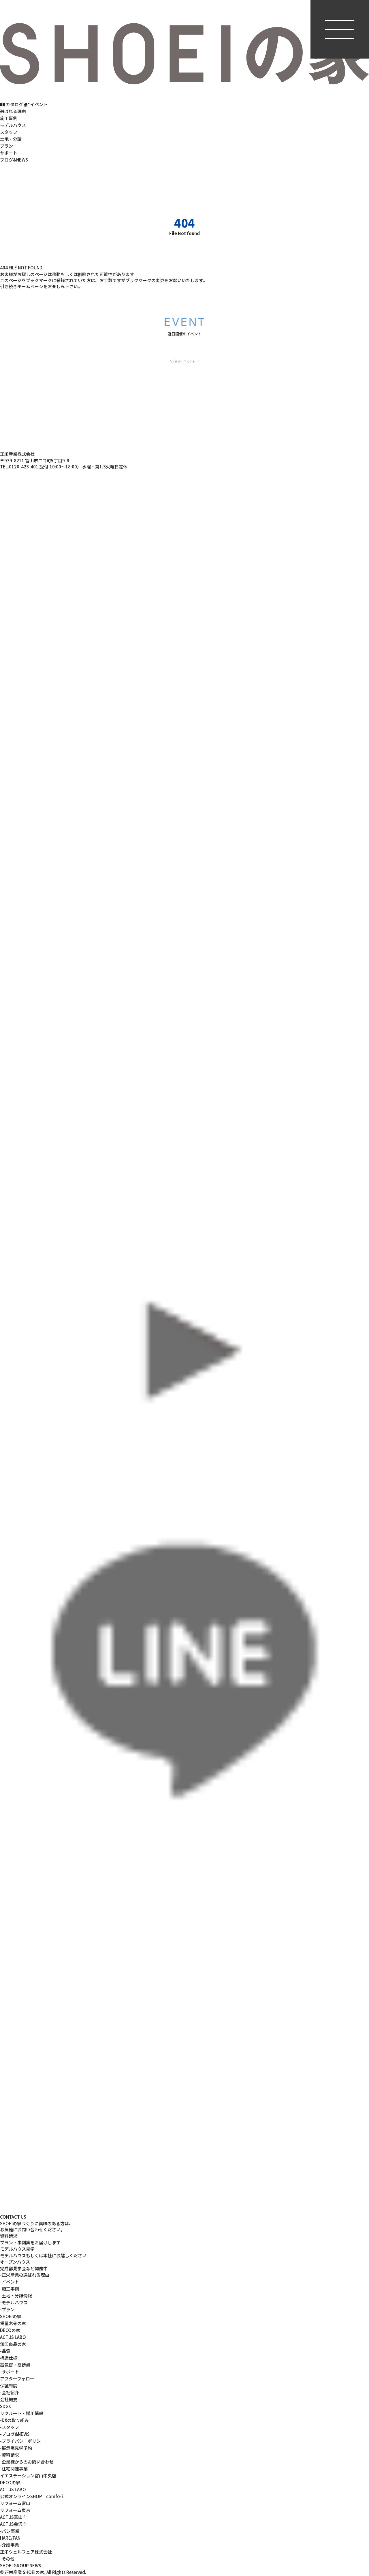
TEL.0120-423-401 (19, 467)
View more (183, 361)
